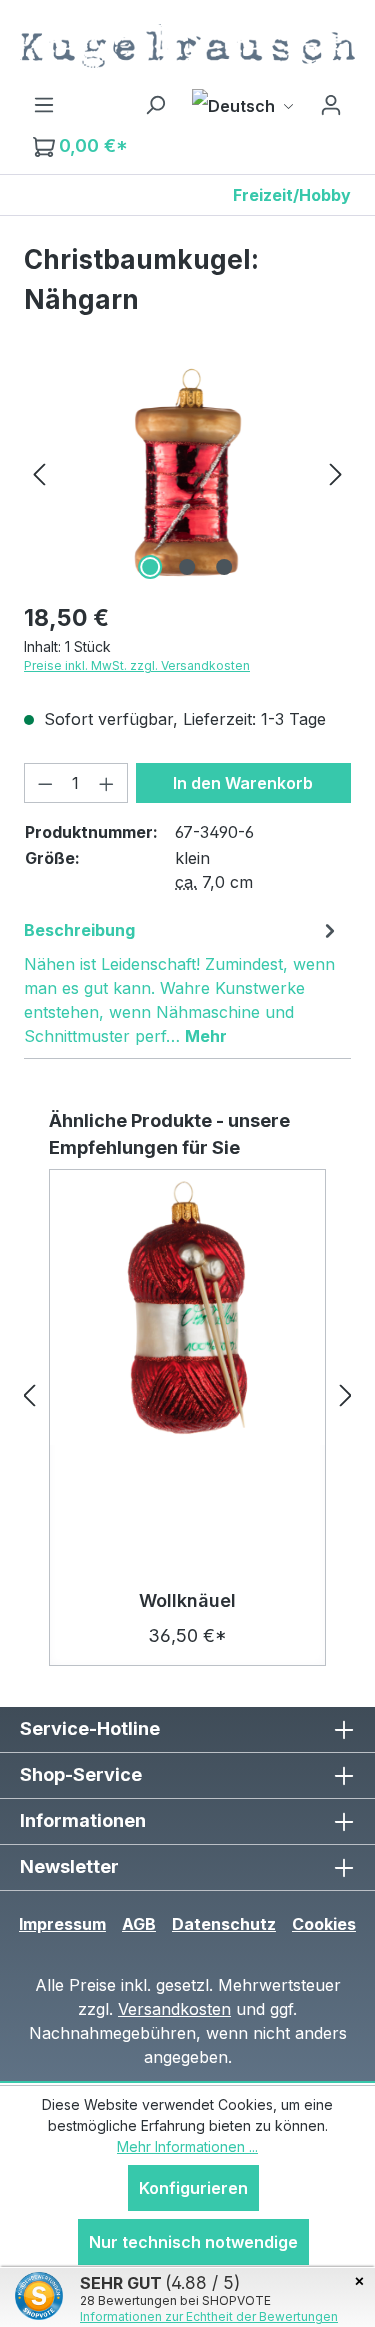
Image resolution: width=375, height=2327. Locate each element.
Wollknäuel (187, 1600)
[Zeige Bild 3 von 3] (224, 567)
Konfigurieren (193, 2188)
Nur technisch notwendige (193, 2242)
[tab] (182, 982)
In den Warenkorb (243, 783)
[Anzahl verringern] (45, 783)
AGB (139, 1924)
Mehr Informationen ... (187, 2146)
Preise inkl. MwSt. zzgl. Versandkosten (137, 665)
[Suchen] (155, 104)
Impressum (62, 1924)
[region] (187, 472)
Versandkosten (174, 2009)
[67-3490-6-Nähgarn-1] (187, 472)
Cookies (324, 1924)
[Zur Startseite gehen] (187, 46)
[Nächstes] (336, 472)
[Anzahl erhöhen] (107, 783)
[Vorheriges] (39, 472)
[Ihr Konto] (331, 104)
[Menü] (44, 104)
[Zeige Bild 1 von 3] (150, 567)
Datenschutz (224, 1924)
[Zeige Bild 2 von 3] (187, 567)
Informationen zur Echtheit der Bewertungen (209, 2316)
